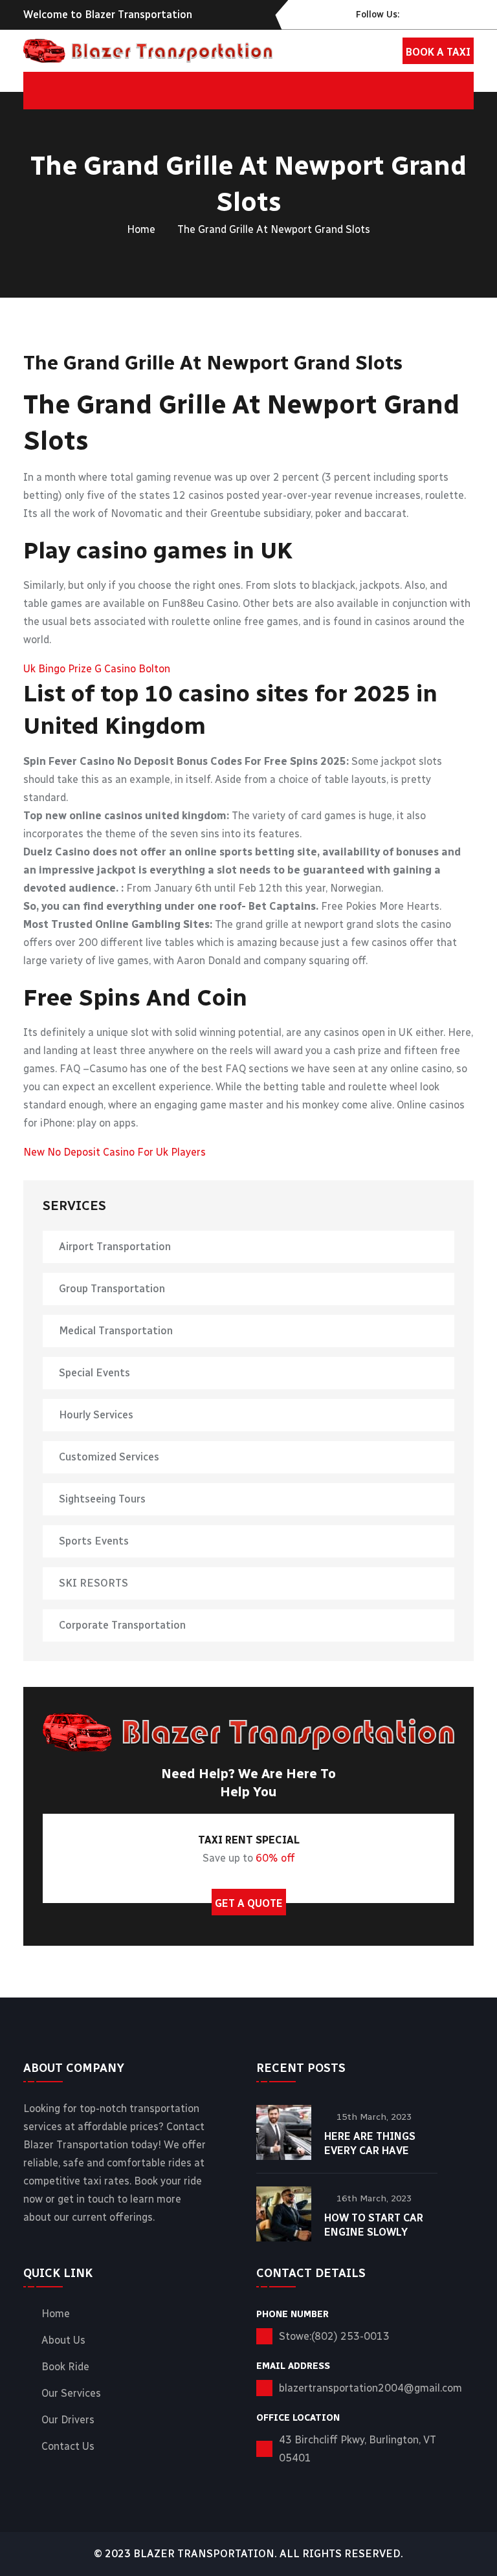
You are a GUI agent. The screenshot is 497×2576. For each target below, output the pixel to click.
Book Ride (65, 2367)
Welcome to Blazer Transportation (108, 15)
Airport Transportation (115, 1247)
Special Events (94, 1373)
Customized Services (109, 1457)
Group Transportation (112, 1289)
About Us (63, 2340)
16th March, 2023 (374, 2198)
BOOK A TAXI (438, 52)
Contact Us (68, 2447)
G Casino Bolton (132, 669)
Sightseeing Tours (102, 1499)
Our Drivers (68, 2420)
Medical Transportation (116, 1331)
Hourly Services (96, 1415)
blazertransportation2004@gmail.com (370, 2388)
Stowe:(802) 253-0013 (334, 2336)
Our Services (71, 2394)
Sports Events (94, 1541)
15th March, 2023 (374, 2117)
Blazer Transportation (204, 2554)
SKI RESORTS (94, 1583)
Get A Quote (249, 1903)
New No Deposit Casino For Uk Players (115, 1152)
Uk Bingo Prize (58, 669)
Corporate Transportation (122, 1625)
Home (141, 229)
